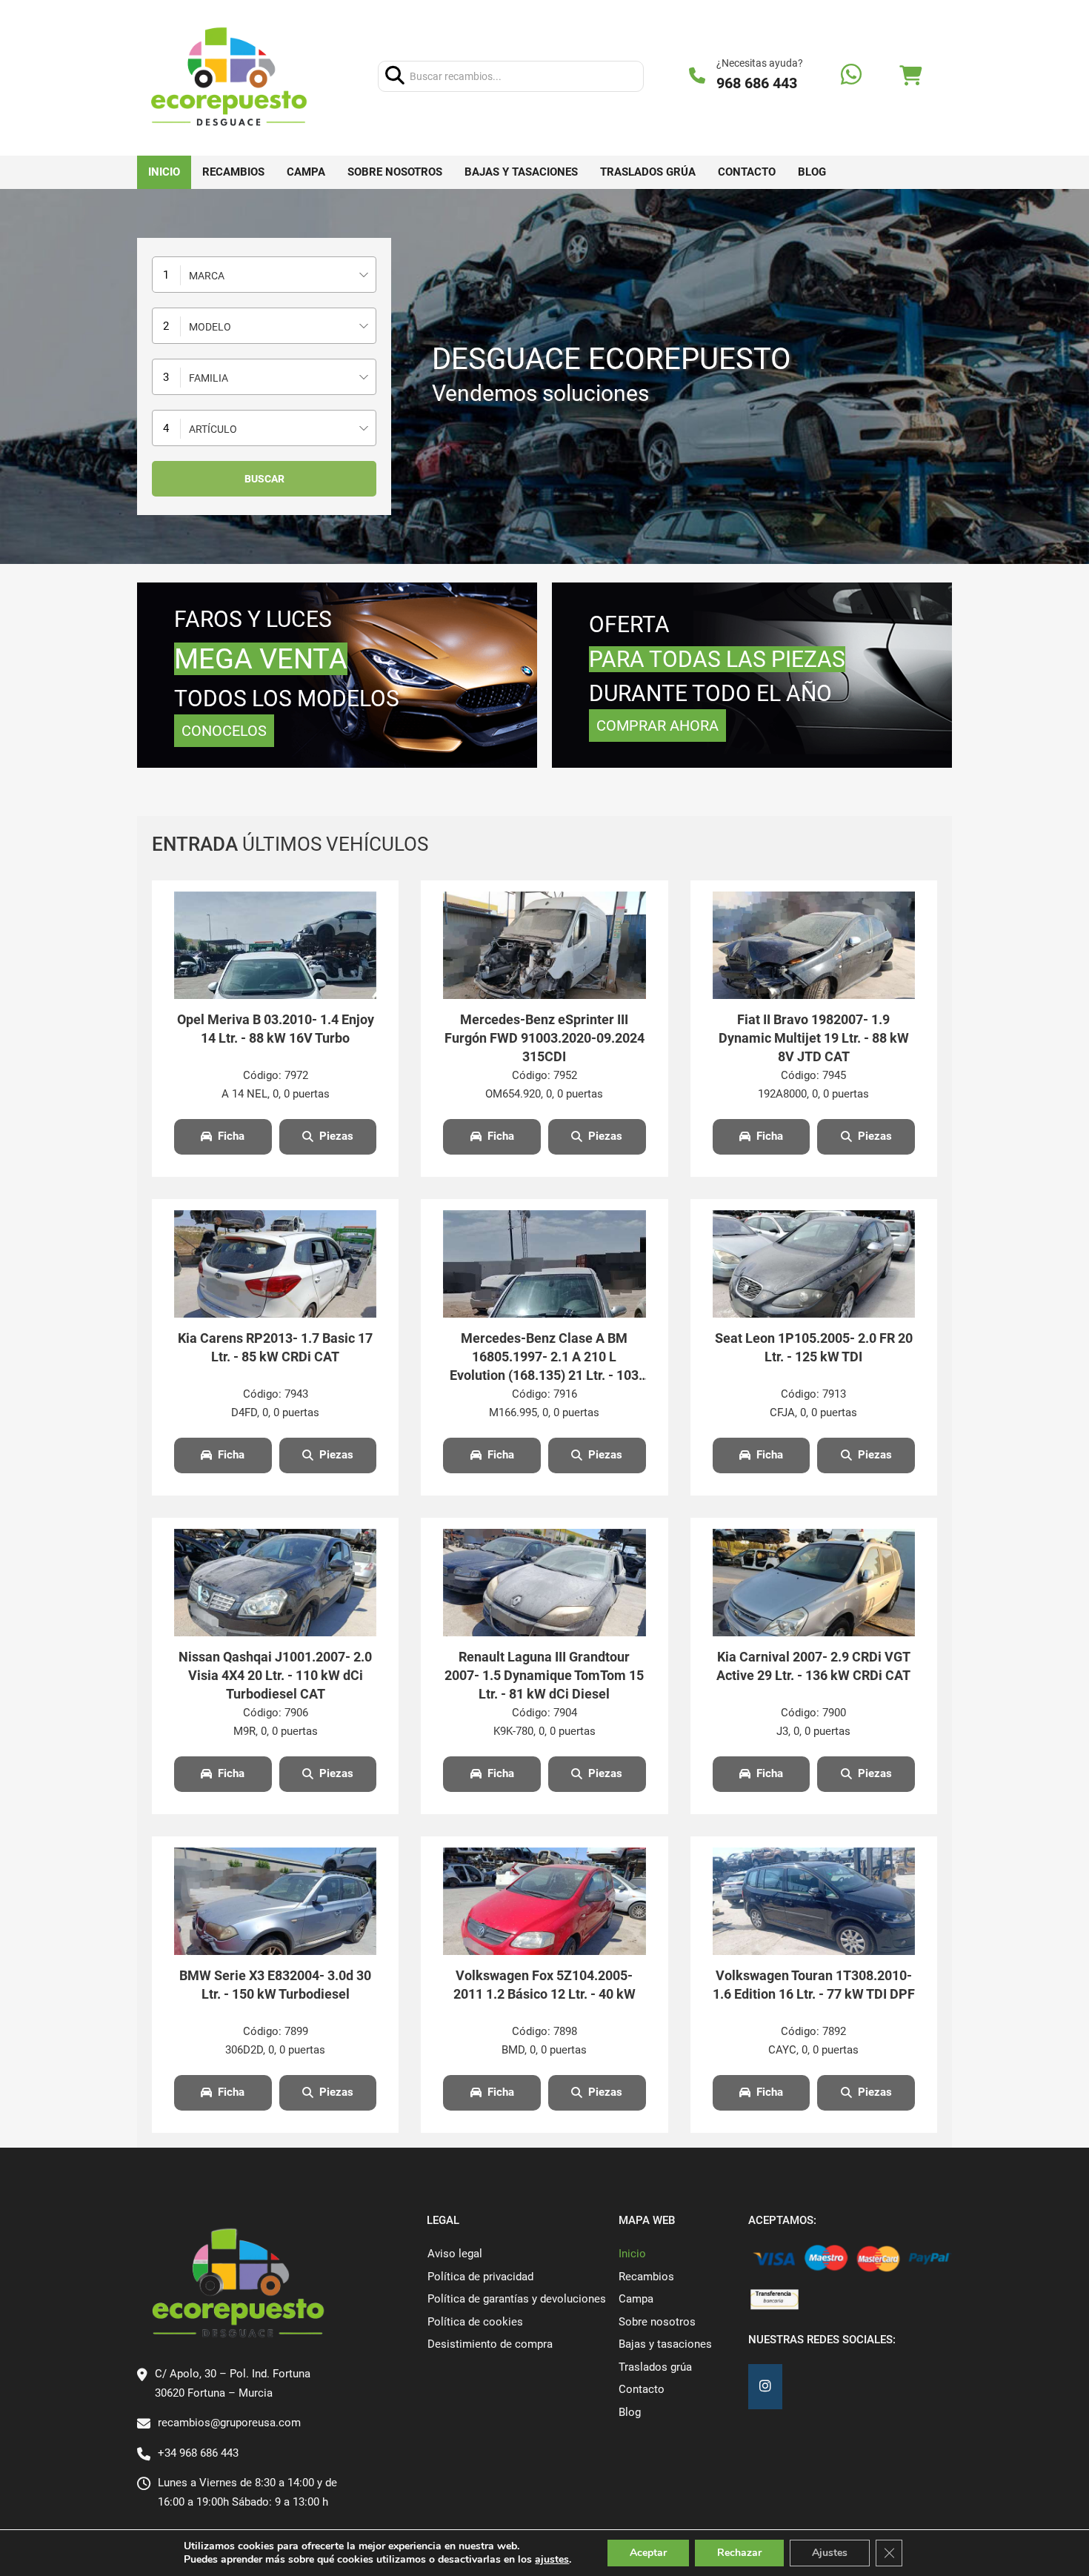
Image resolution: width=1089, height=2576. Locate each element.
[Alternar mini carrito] (910, 76)
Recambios (233, 172)
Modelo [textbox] (210, 327)
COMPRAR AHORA (657, 726)
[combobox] (264, 275)
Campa (306, 172)
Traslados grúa (648, 172)
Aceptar (648, 2553)
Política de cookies (475, 2322)
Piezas (336, 1136)
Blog (812, 172)
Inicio (164, 172)
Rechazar (739, 2553)
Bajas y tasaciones (521, 172)
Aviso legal (455, 2254)
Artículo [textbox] (213, 429)
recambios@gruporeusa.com (229, 2423)
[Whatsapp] (851, 76)
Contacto (747, 172)
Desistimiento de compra (490, 2344)
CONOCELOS (224, 731)
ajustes (552, 2560)
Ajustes (830, 2553)
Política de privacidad (480, 2277)
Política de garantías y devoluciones (517, 2299)
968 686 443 (757, 83)
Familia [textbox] (209, 378)
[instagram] (765, 2387)
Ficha (231, 1136)
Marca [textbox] (207, 276)
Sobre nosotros (395, 172)
